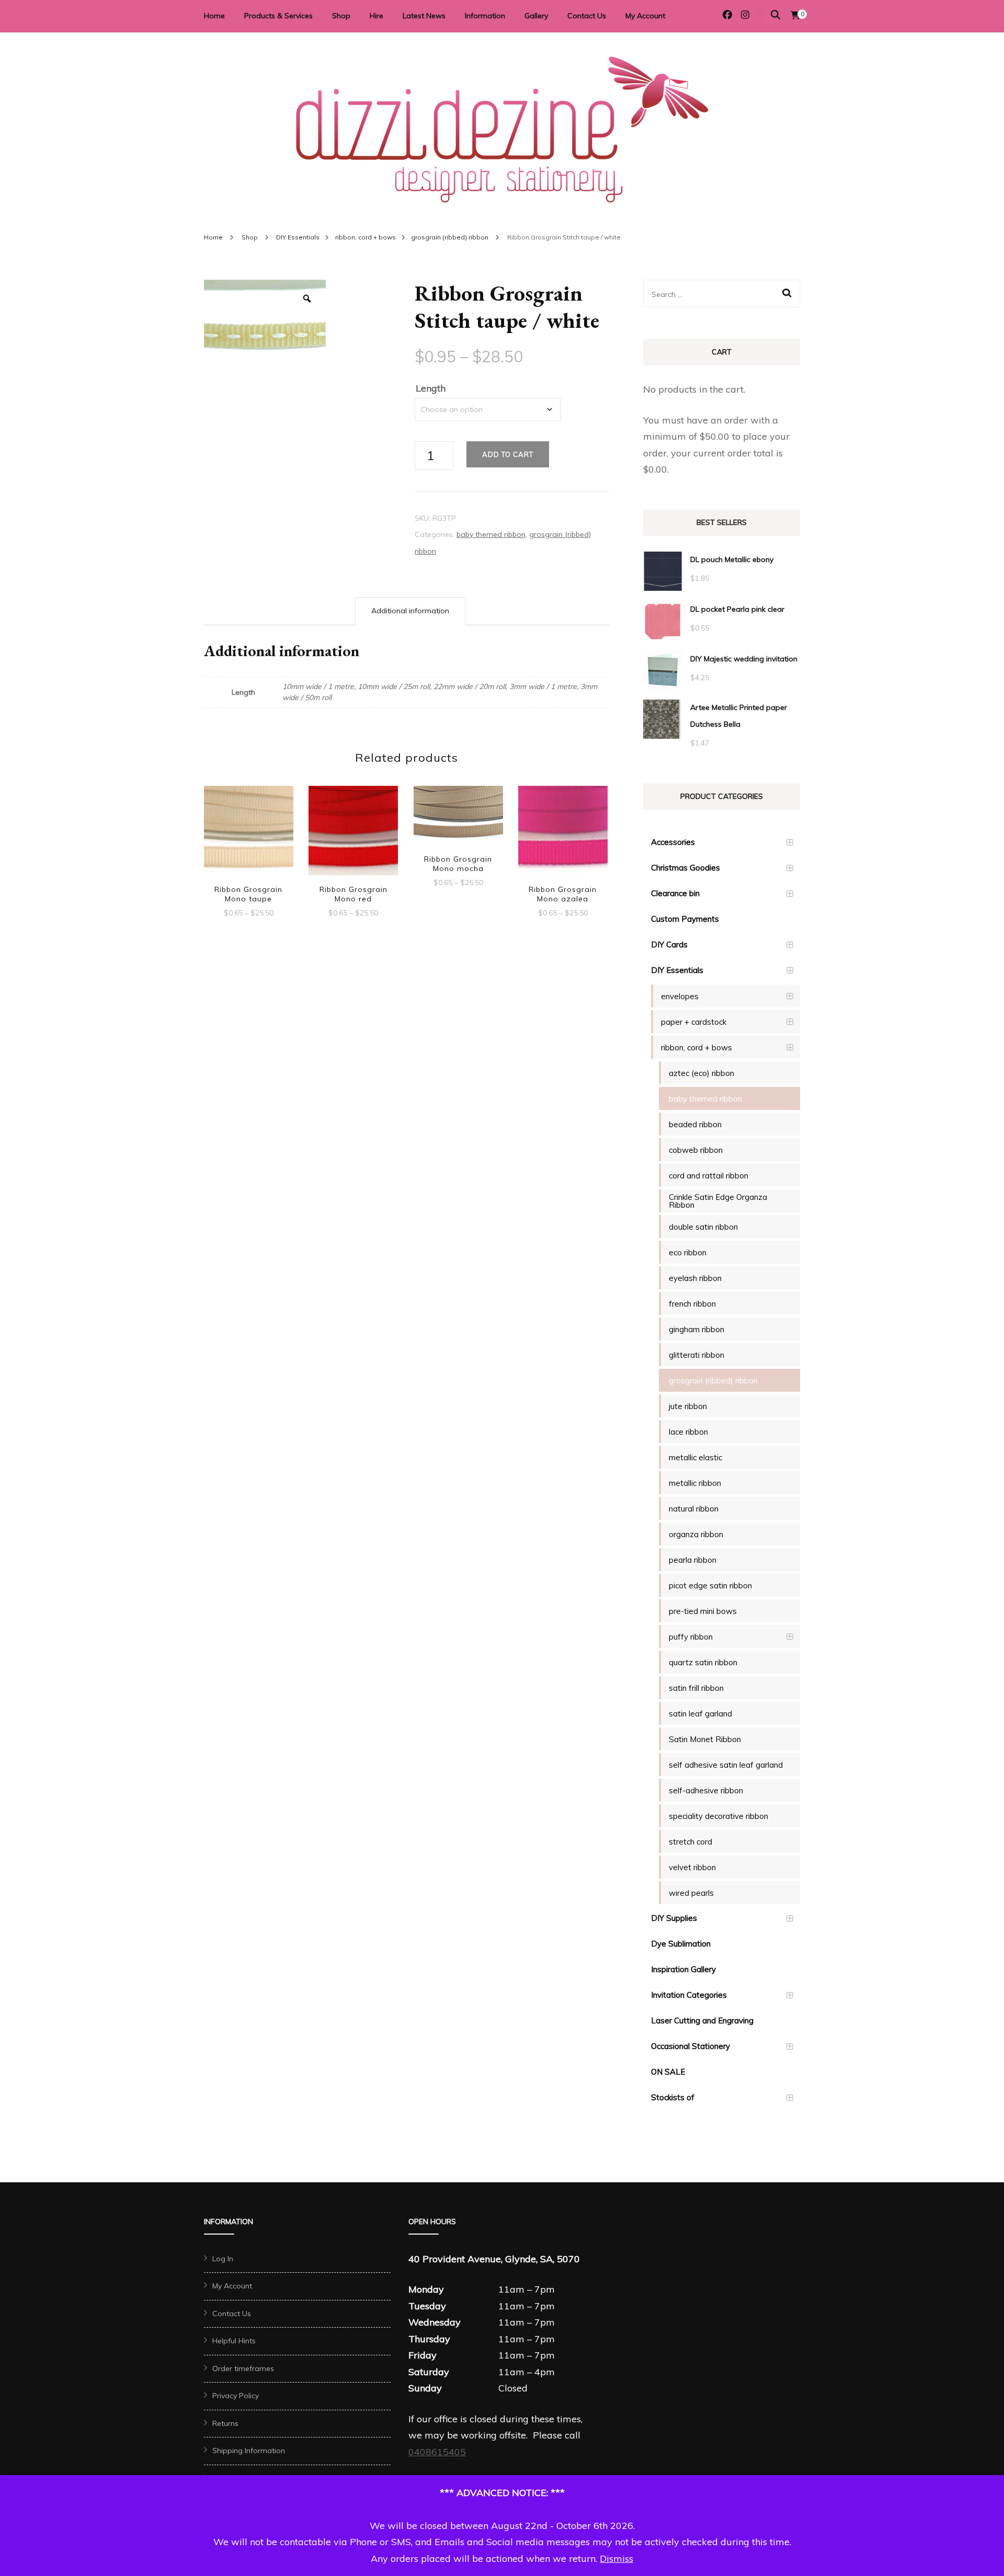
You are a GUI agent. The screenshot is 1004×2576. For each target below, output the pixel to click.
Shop (341, 16)
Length (431, 388)
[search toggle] (775, 15)
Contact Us (587, 16)
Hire (376, 16)
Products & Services (278, 16)
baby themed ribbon (491, 534)
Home (214, 16)
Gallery (536, 16)
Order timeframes (243, 2368)
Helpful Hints (234, 2341)
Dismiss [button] (617, 2558)
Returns (225, 2423)
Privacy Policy (236, 2396)
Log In (223, 2259)
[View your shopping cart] (795, 15)
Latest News (424, 16)
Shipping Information (249, 2451)
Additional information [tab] (410, 611)
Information (485, 16)
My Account (645, 16)
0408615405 (437, 2452)
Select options (248, 832)
